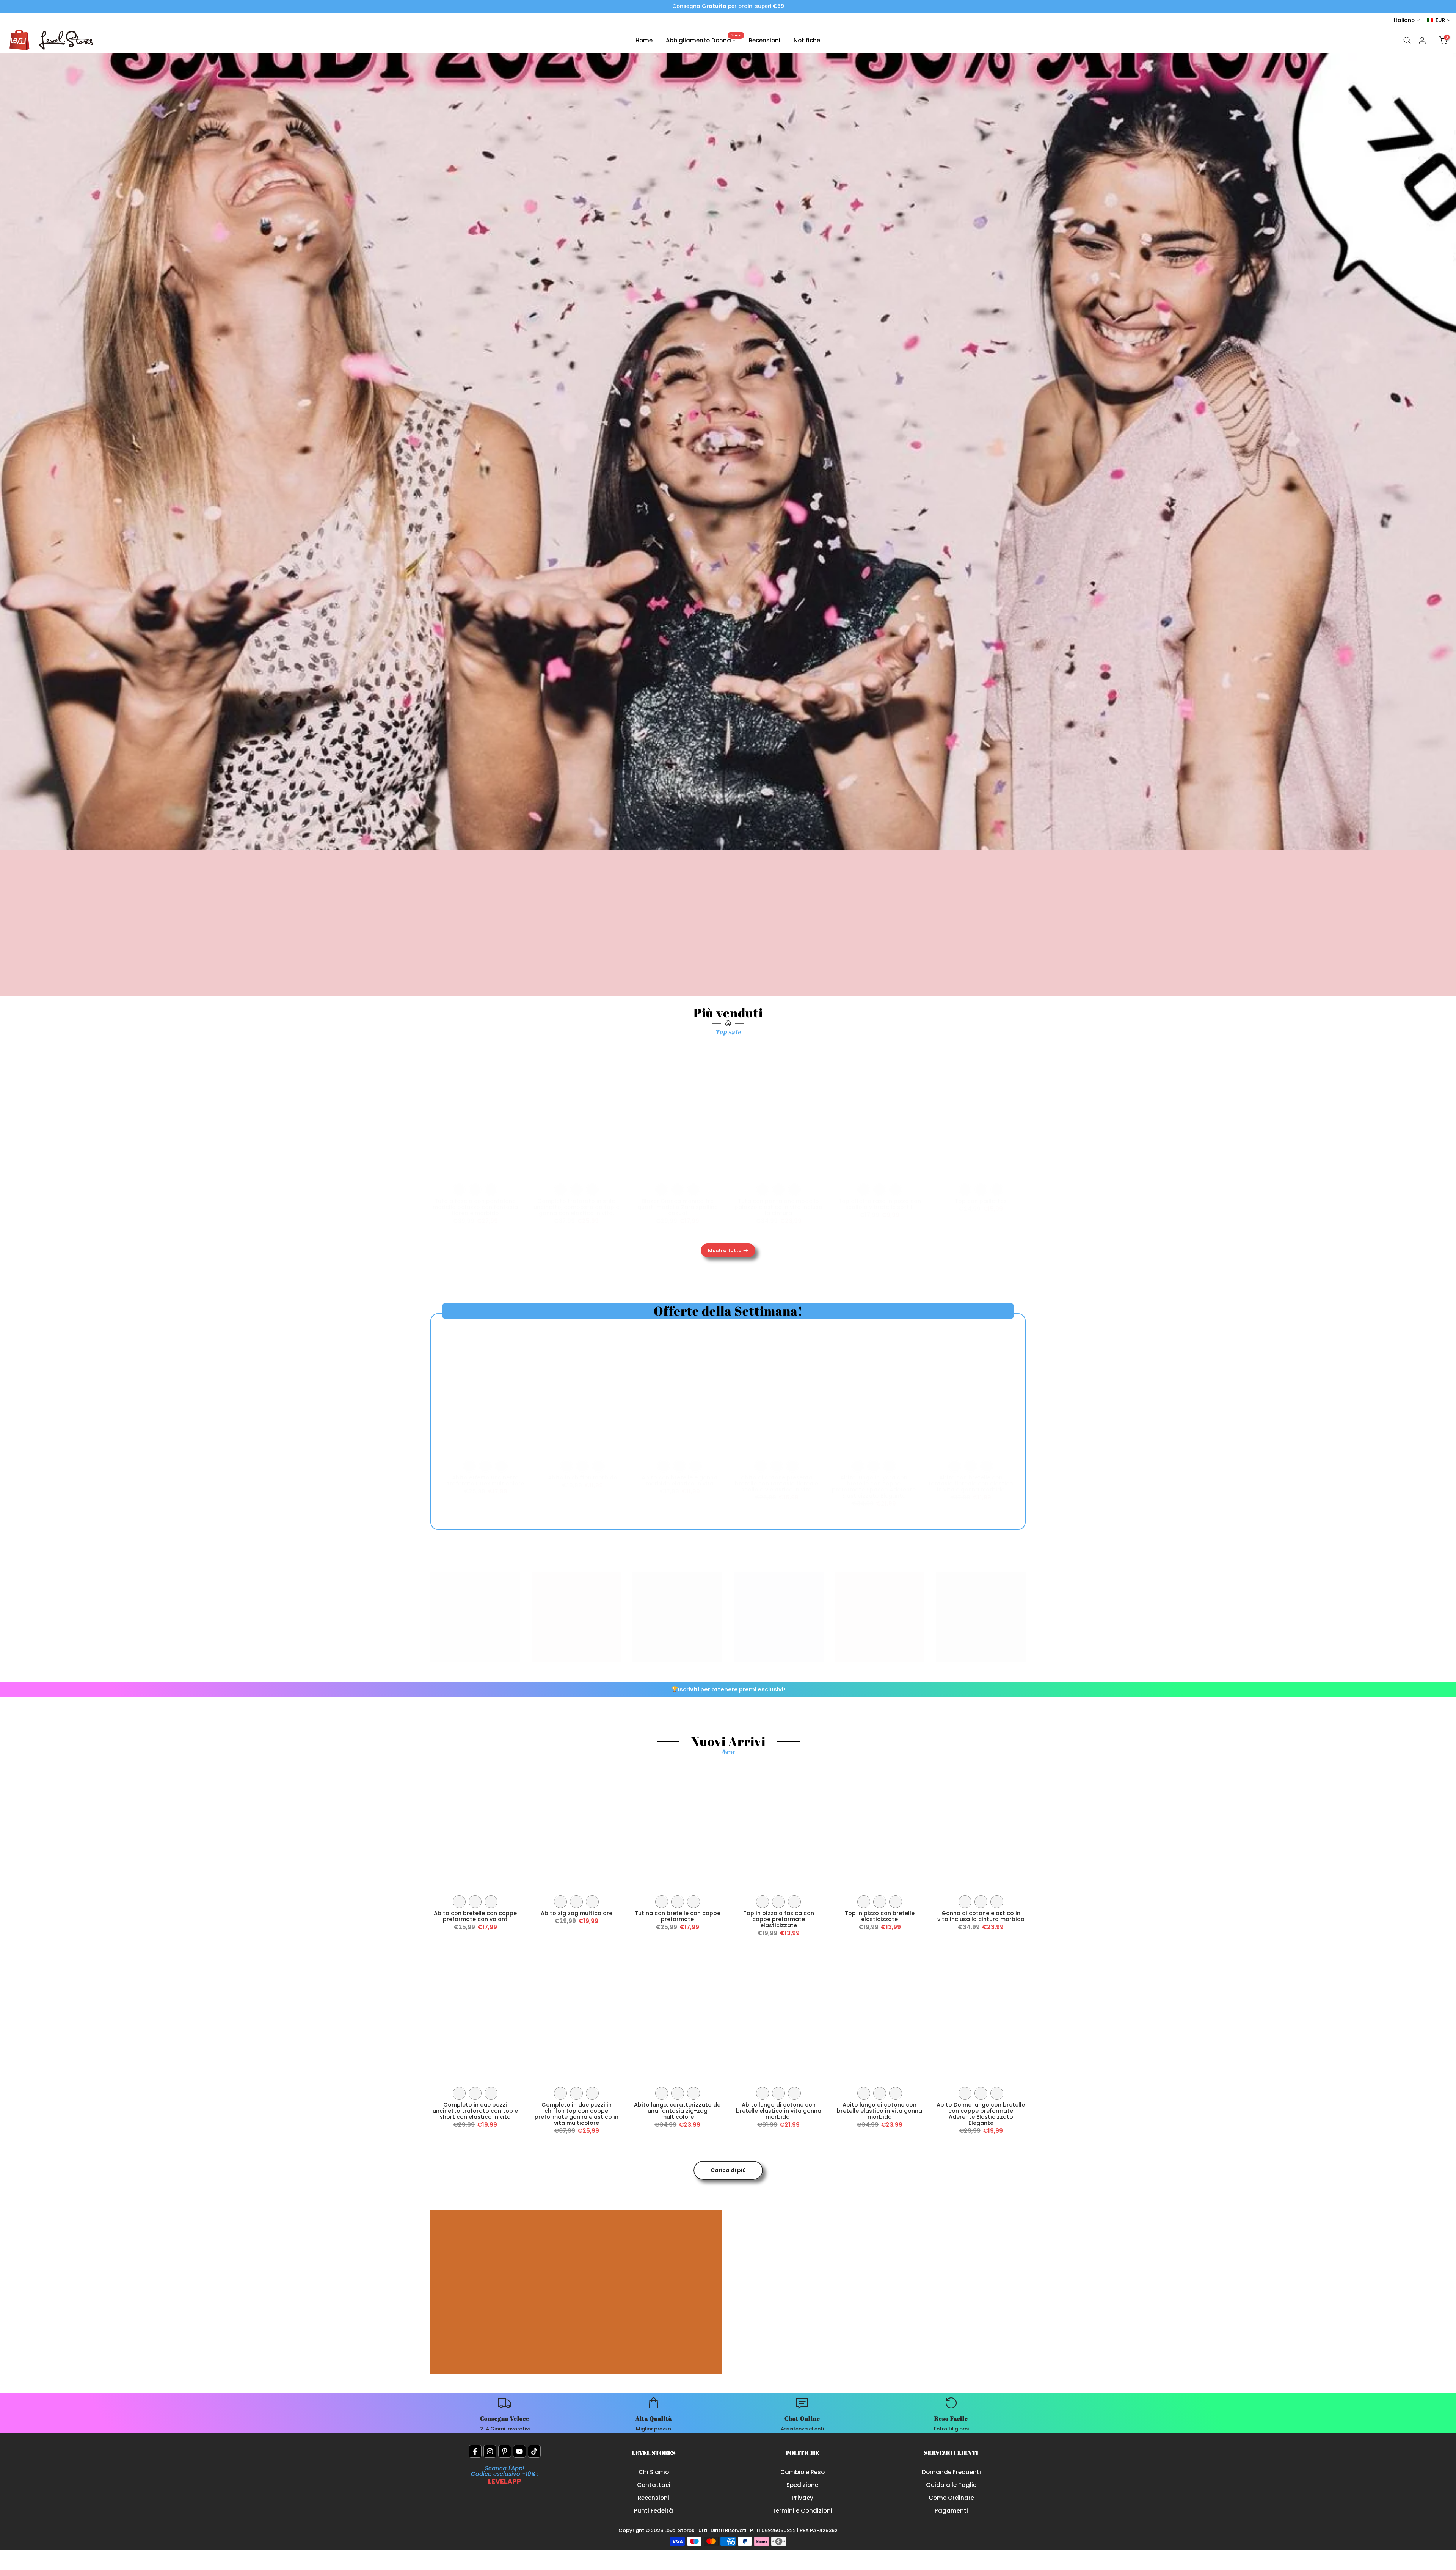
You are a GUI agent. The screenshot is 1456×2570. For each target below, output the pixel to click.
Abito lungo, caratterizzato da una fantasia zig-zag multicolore (677, 2111)
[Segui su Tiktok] (534, 2451)
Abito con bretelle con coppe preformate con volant (475, 1916)
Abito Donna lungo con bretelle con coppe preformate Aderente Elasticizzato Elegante (981, 2114)
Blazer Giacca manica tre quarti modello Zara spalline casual (678, 1207)
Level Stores (680, 2530)
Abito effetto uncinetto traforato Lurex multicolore (486, 1480)
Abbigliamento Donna (704, 40)
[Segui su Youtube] (519, 2451)
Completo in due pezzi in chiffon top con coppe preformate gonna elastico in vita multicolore (577, 2114)
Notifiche (807, 40)
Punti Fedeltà (653, 2511)
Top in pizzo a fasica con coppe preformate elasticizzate (779, 1919)
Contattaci (654, 2485)
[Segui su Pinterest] (505, 2451)
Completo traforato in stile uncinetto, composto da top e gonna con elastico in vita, (576, 1207)
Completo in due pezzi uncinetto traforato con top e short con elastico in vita (475, 2111)
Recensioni (765, 40)
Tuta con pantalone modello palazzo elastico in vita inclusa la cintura (778, 1207)
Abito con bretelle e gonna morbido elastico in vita (679, 1480)
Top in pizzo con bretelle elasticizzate (880, 1916)
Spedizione (802, 2485)
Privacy (803, 2498)
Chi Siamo (654, 2472)
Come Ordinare (951, 2498)
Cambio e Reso (803, 2472)
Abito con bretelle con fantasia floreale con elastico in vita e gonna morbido (971, 1484)
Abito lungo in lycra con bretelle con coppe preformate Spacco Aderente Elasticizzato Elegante (874, 1487)
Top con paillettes (981, 1201)
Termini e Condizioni (802, 2511)
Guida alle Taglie (951, 2485)
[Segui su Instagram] (490, 2451)
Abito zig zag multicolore (577, 1913)
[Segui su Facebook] (475, 2451)
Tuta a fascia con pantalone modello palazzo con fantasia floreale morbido (475, 1207)
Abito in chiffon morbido (583, 1477)
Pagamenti (951, 2511)
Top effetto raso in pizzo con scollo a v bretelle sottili (880, 1204)
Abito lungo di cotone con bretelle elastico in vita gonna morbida (779, 2111)
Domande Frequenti (951, 2472)
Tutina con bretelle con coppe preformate (678, 1916)
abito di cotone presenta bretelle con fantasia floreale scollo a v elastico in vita (777, 1484)
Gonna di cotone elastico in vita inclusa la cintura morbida (981, 1916)
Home (644, 40)
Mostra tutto (725, 1250)
